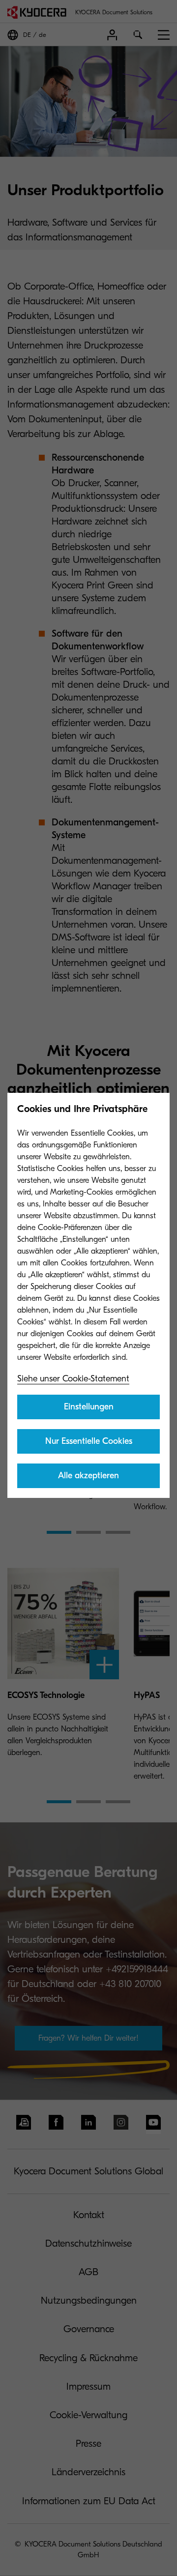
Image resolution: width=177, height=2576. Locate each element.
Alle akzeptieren (88, 1476)
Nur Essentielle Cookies (89, 1441)
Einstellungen (89, 1407)
